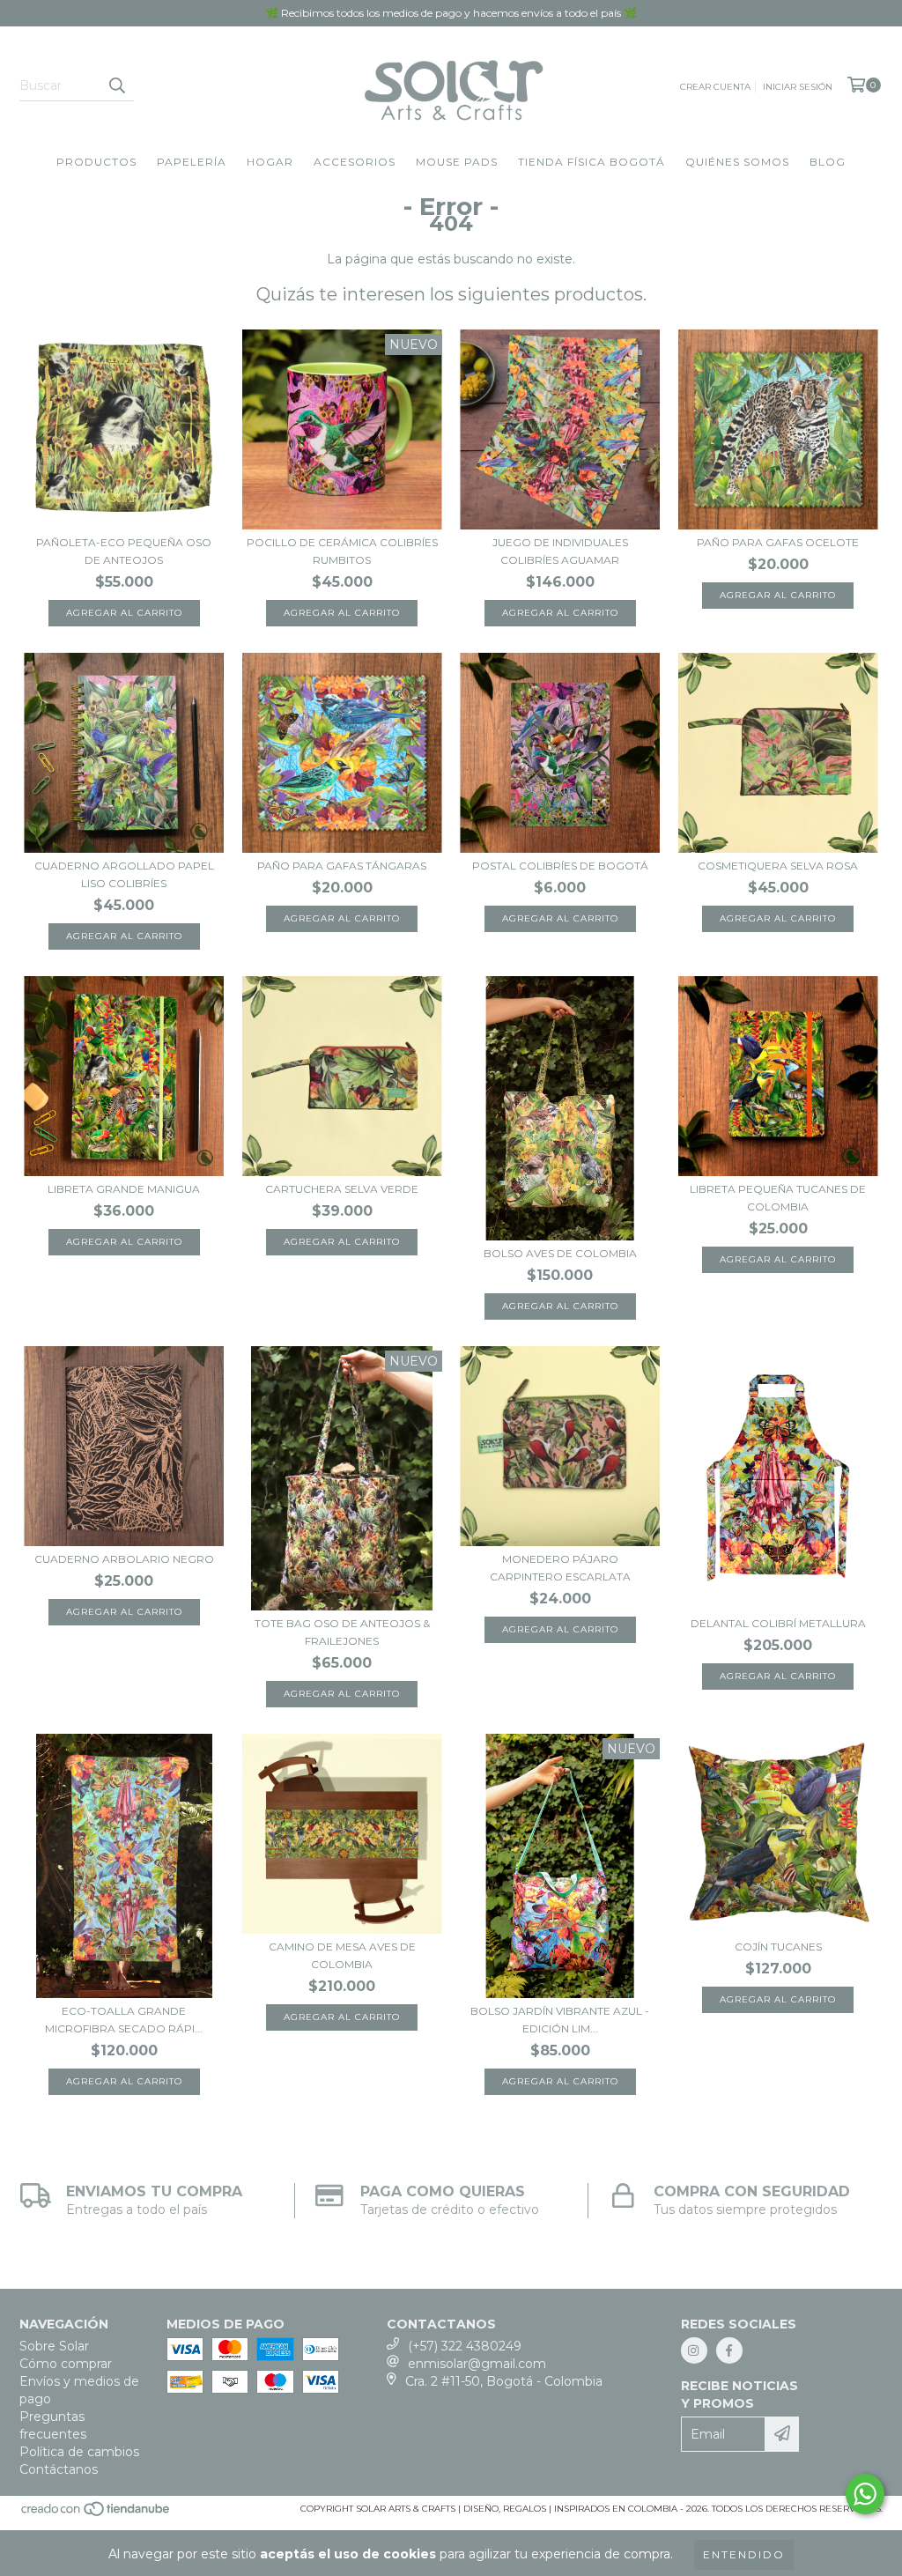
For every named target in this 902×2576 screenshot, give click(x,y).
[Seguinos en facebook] (729, 2350)
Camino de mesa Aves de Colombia (342, 1955)
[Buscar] (116, 85)
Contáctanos (59, 2469)
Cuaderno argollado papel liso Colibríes (124, 874)
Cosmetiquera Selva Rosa (778, 866)
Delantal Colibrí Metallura (778, 1623)
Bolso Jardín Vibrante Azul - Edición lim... (560, 2020)
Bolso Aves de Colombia (560, 1253)
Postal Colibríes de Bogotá (560, 866)
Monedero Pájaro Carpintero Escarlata (560, 1568)
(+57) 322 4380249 (465, 2346)
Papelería (192, 162)
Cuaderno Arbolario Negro (124, 1559)
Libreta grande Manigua (124, 1189)
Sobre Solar (54, 2346)
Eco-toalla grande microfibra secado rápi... (124, 2020)
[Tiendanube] (96, 2514)
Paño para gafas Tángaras (342, 866)
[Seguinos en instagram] (694, 2350)
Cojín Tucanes (778, 1947)
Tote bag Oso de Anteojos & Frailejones (342, 1632)
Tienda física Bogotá (591, 162)
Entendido (744, 2554)
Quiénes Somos (737, 162)
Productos (96, 162)
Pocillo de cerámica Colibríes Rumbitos (342, 551)
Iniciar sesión (798, 87)
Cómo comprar (66, 2364)
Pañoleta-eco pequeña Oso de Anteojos (124, 551)
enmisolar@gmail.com (477, 2364)
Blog (828, 162)
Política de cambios (79, 2452)
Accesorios (355, 162)
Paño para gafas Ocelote (778, 542)
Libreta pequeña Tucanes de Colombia (778, 1198)
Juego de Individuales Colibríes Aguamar (560, 551)
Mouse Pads (457, 162)
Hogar (270, 162)
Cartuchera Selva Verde (342, 1189)
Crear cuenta (715, 87)
